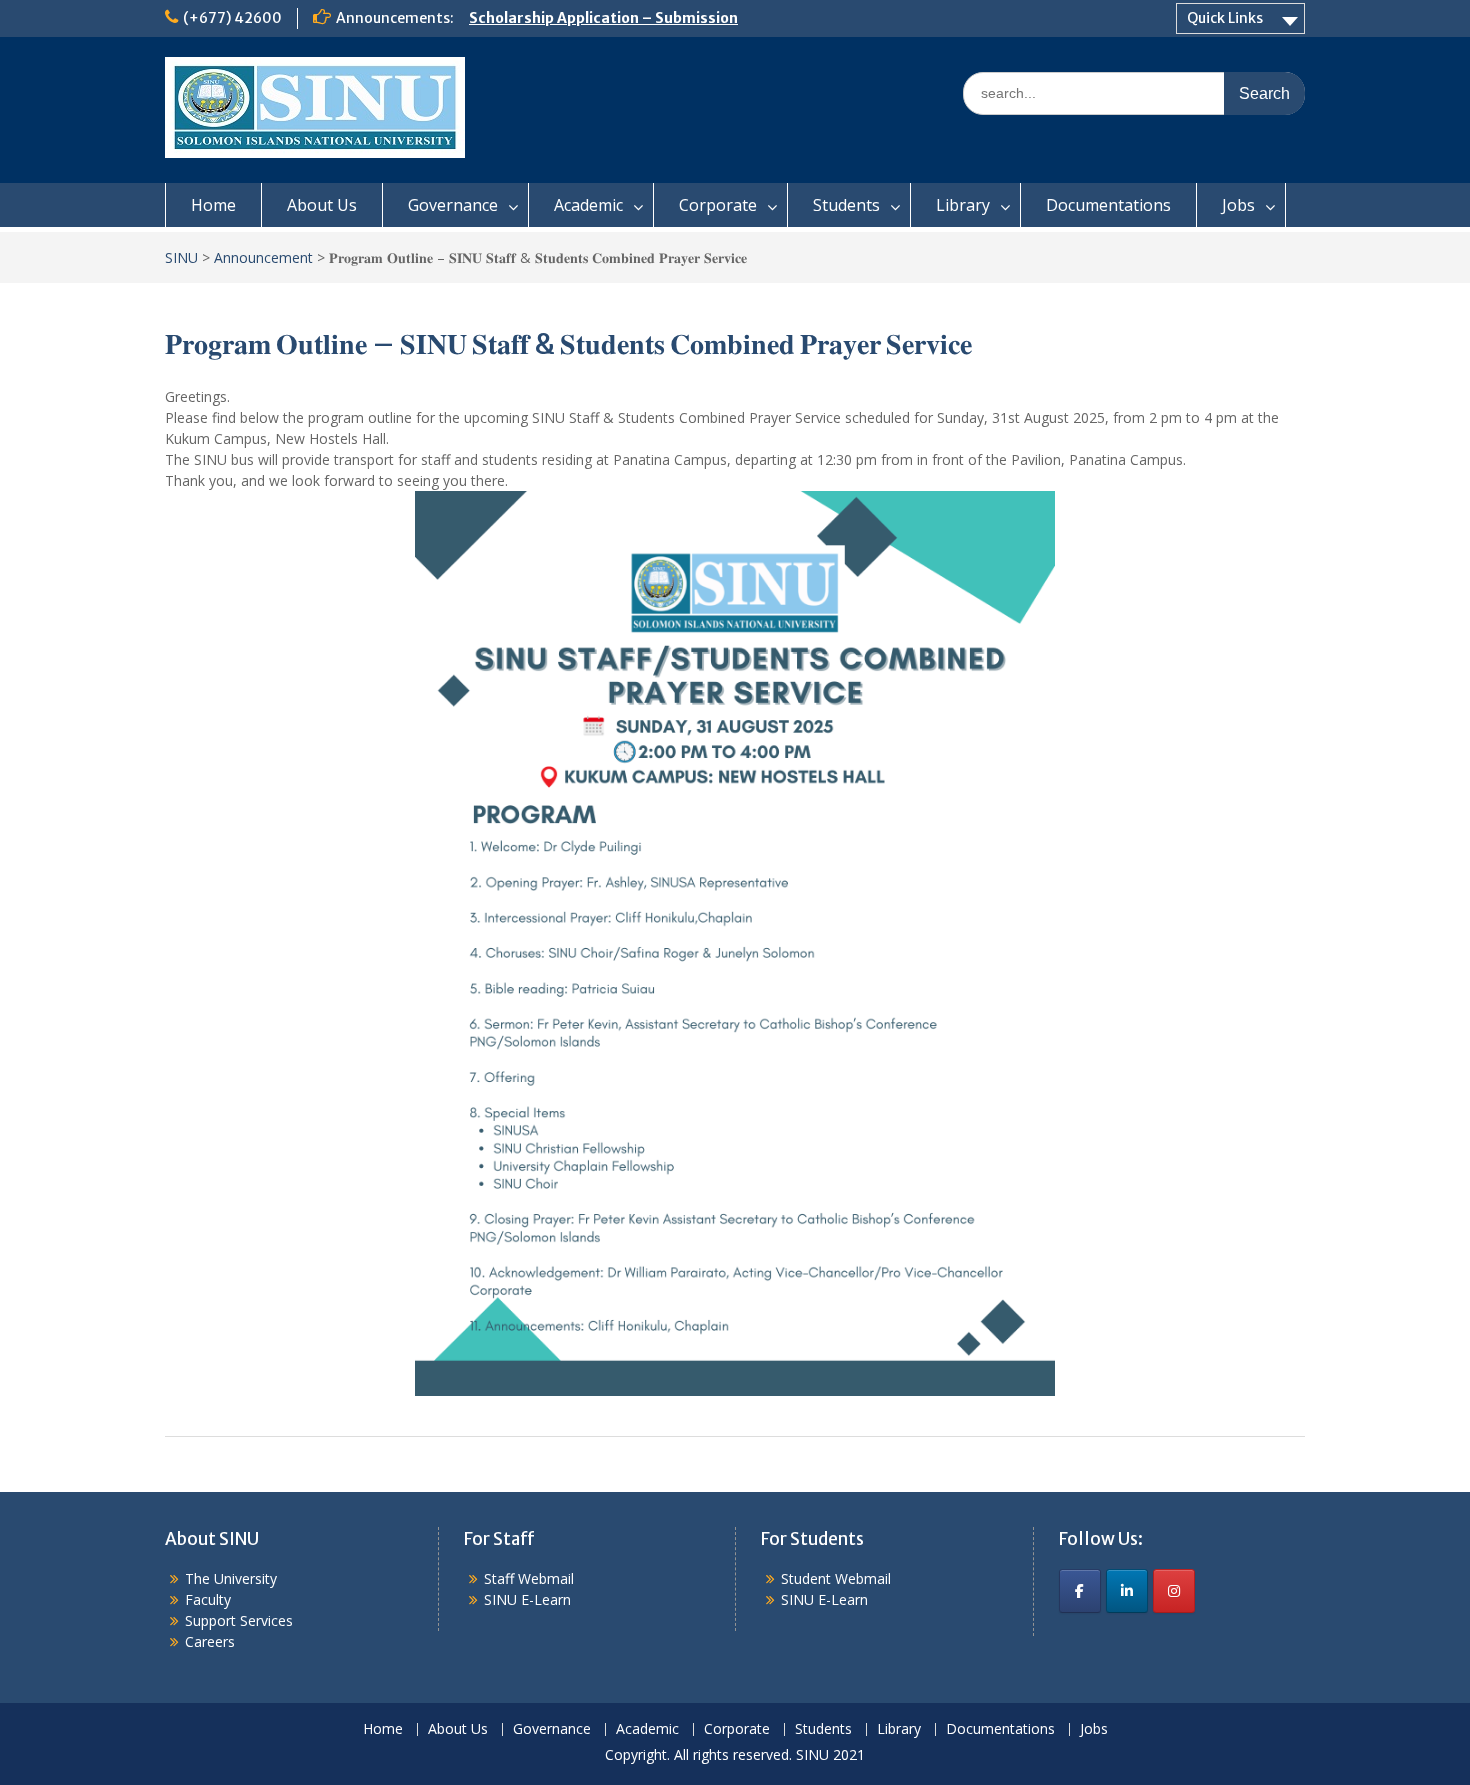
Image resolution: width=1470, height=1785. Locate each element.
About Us (322, 205)
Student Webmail (836, 1578)
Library (963, 205)
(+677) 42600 (232, 18)
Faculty (208, 1599)
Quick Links (1225, 18)
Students (846, 205)
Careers (210, 1641)
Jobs (1238, 205)
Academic (588, 205)
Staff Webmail (529, 1578)
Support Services (239, 1620)
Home (213, 205)
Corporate (718, 205)
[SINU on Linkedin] (1127, 1591)
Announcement (263, 257)
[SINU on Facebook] (1080, 1591)
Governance (453, 205)
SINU (181, 257)
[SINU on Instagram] (1174, 1591)
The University (231, 1578)
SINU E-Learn (527, 1599)
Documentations (1108, 205)
